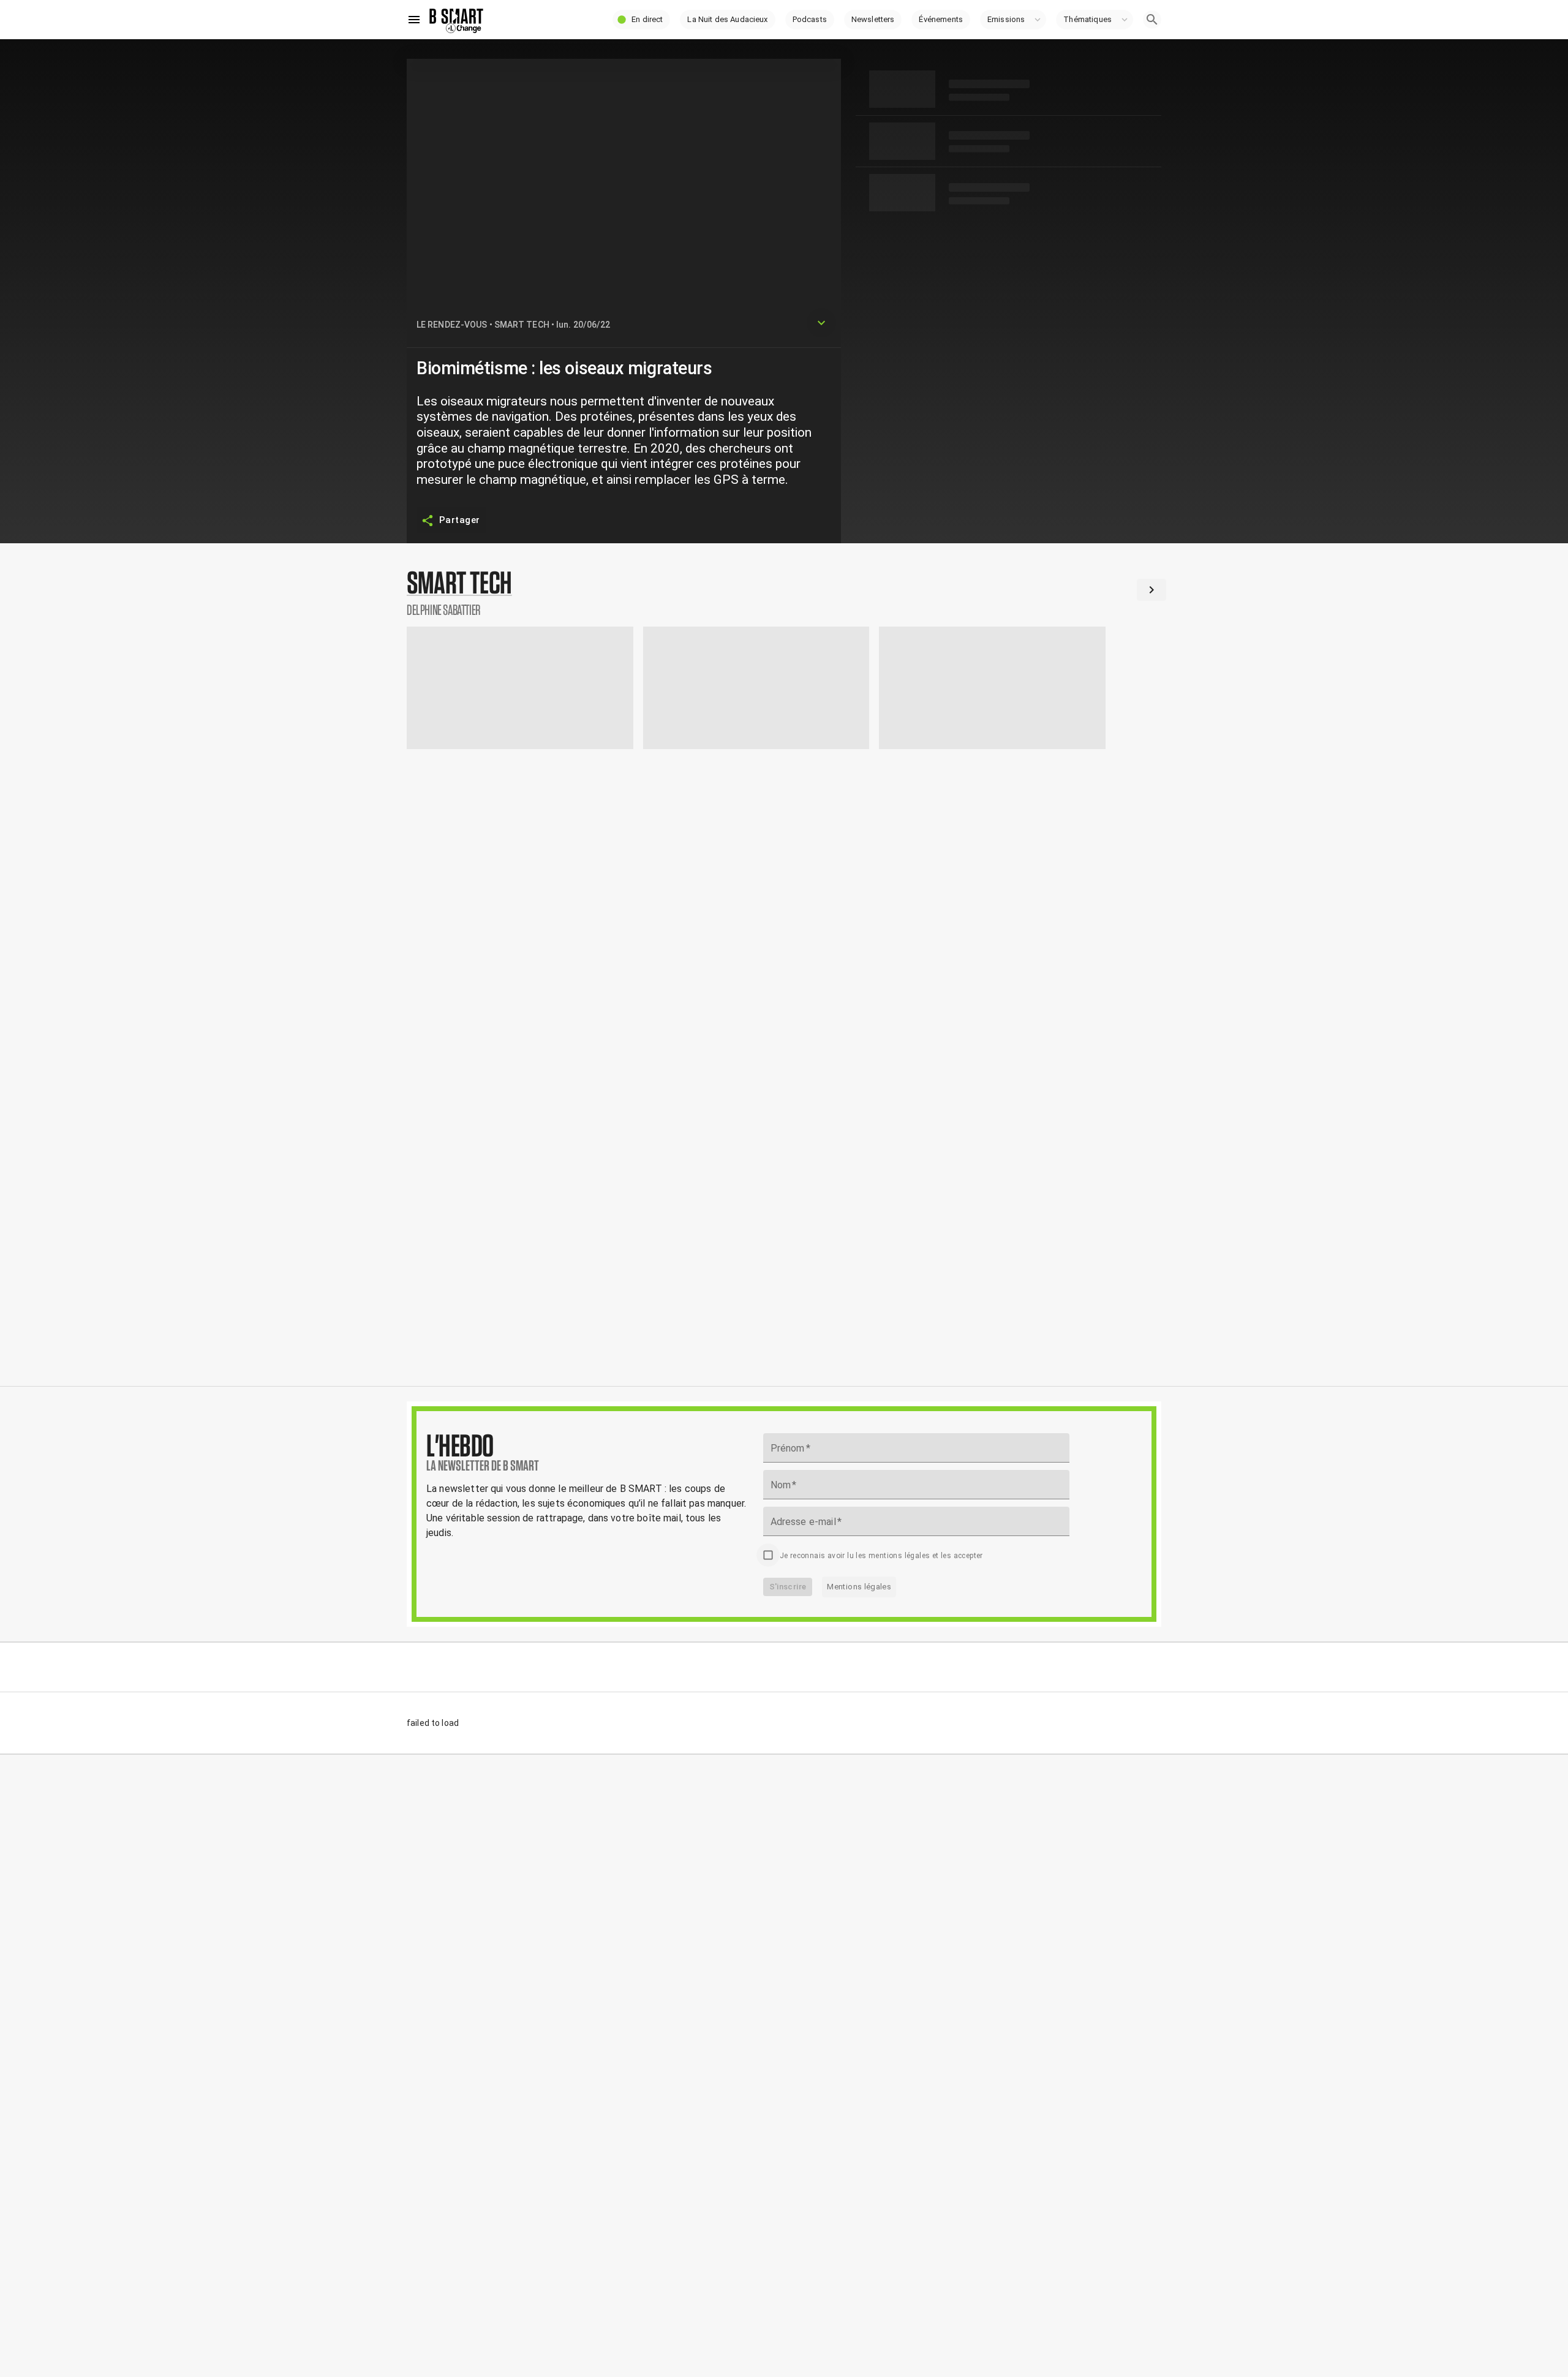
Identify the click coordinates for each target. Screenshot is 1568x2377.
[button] (641, 20)
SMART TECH (522, 325)
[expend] (821, 323)
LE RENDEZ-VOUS (452, 325)
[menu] (414, 20)
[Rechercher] (1152, 20)
